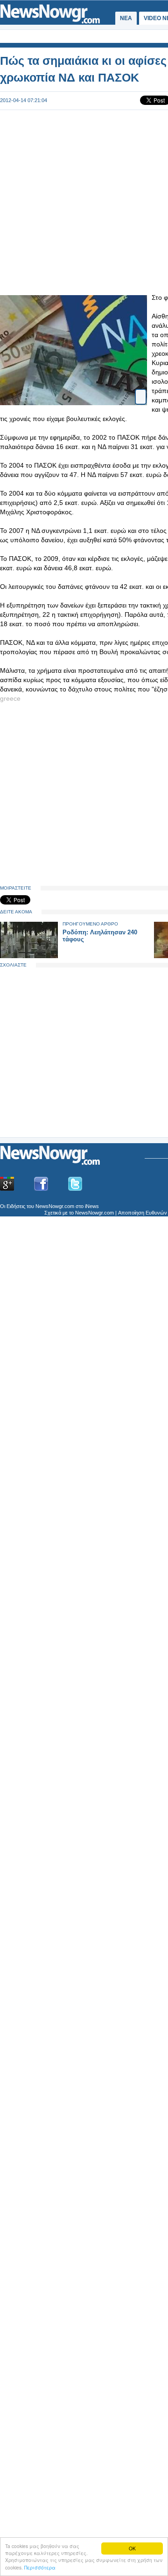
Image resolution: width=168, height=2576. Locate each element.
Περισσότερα (40, 2567)
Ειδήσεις (16, 1206)
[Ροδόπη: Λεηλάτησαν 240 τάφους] (29, 956)
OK (132, 2548)
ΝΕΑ (126, 18)
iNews (92, 1206)
